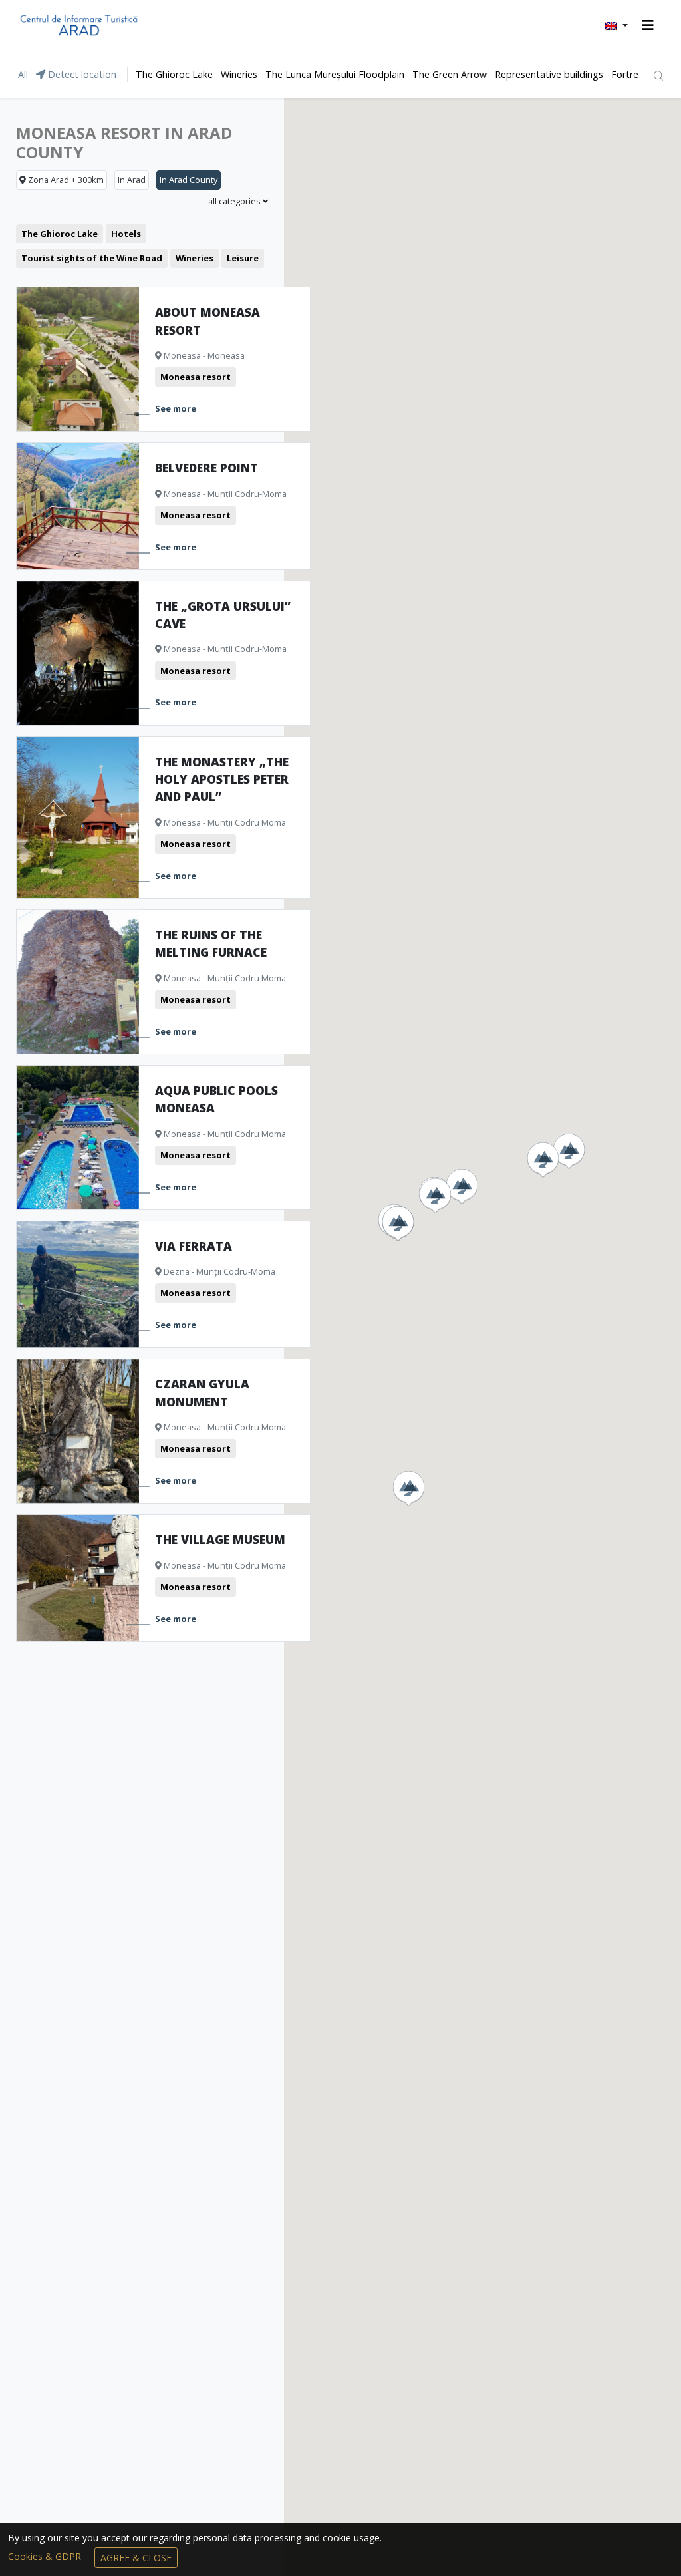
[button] (616, 25)
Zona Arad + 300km (65, 180)
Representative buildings (549, 74)
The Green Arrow (450, 74)
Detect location (81, 74)
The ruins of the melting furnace (211, 943)
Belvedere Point (206, 468)
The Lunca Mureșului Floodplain (335, 74)
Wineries (239, 74)
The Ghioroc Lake (174, 74)
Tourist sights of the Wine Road (92, 258)
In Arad (132, 180)
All (23, 74)
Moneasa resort (196, 377)
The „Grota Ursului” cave (223, 615)
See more (176, 408)
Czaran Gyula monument (202, 1392)
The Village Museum (220, 1539)
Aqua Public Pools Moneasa (216, 1099)
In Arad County (189, 180)
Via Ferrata (194, 1246)
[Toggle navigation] (648, 25)
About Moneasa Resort (207, 321)
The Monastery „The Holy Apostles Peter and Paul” (222, 779)
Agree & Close (136, 2558)
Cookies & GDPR (46, 2556)
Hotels (126, 234)
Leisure (243, 258)
